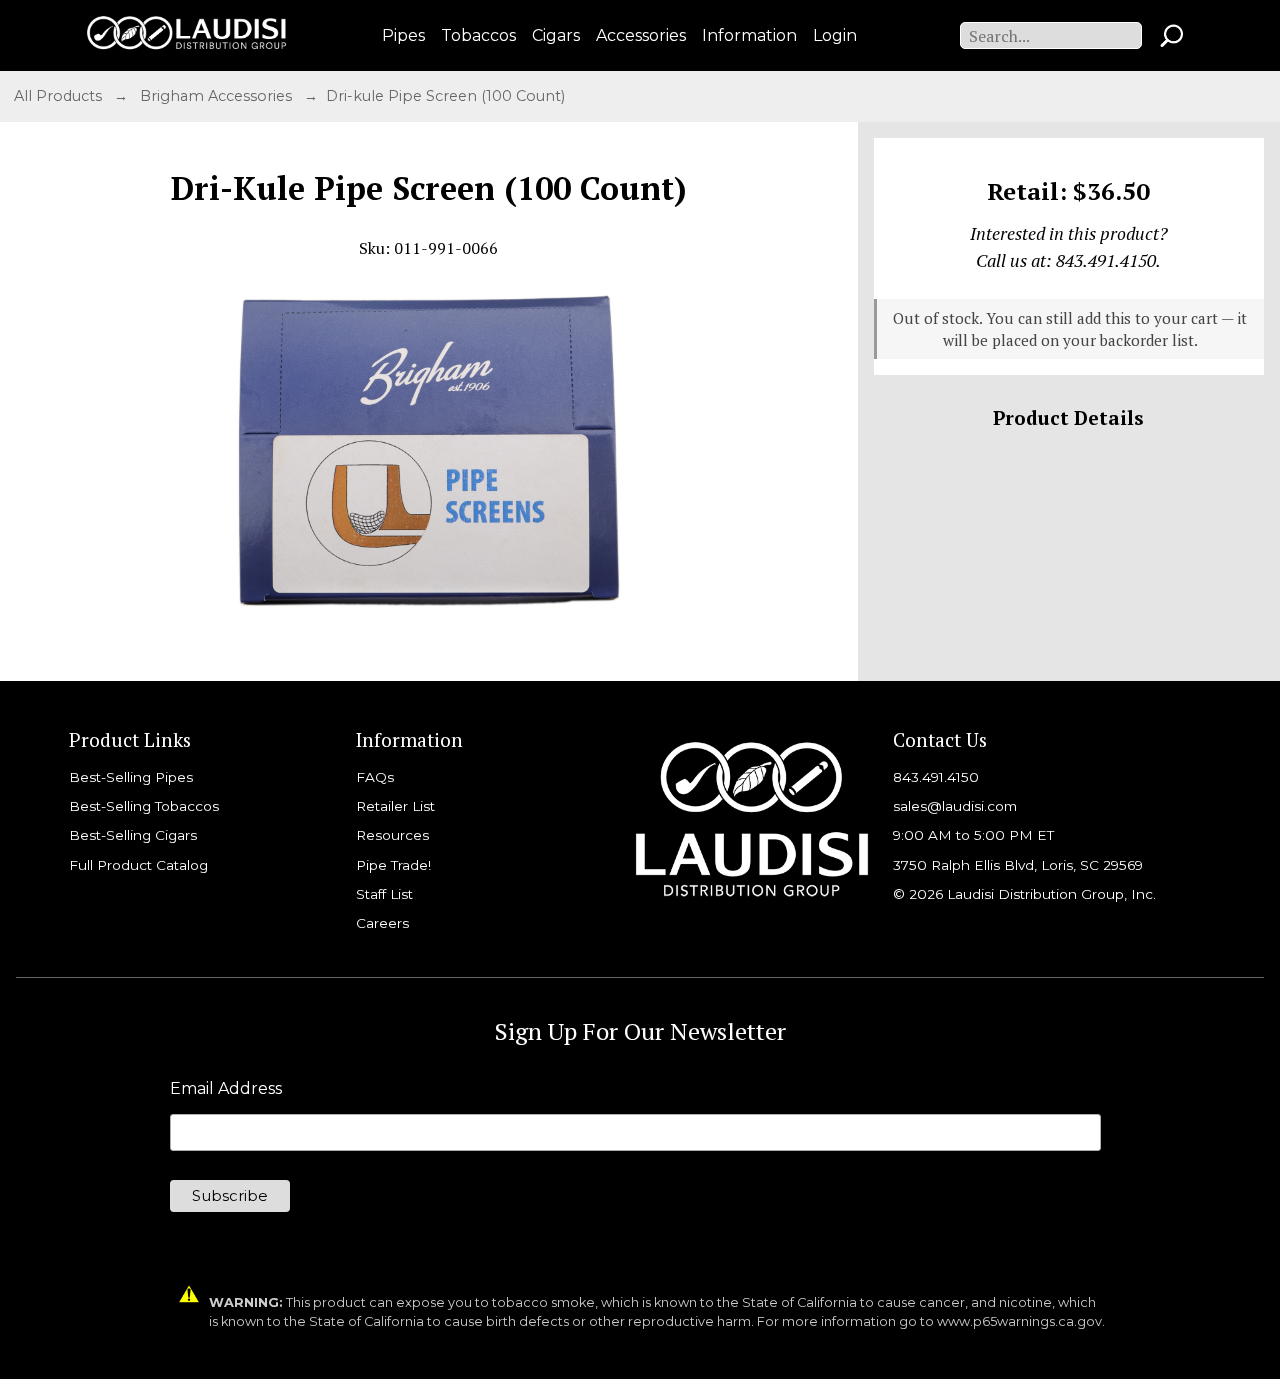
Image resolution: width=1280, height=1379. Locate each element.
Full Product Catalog (138, 865)
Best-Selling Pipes (131, 777)
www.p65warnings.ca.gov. (1021, 1321)
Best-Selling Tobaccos (144, 806)
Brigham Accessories (218, 96)
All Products (60, 96)
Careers (382, 923)
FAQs (375, 777)
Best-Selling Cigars (133, 835)
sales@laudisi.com (955, 806)
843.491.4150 (936, 777)
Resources (392, 835)
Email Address (226, 1089)
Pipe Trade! (393, 865)
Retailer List (395, 806)
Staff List (384, 894)
